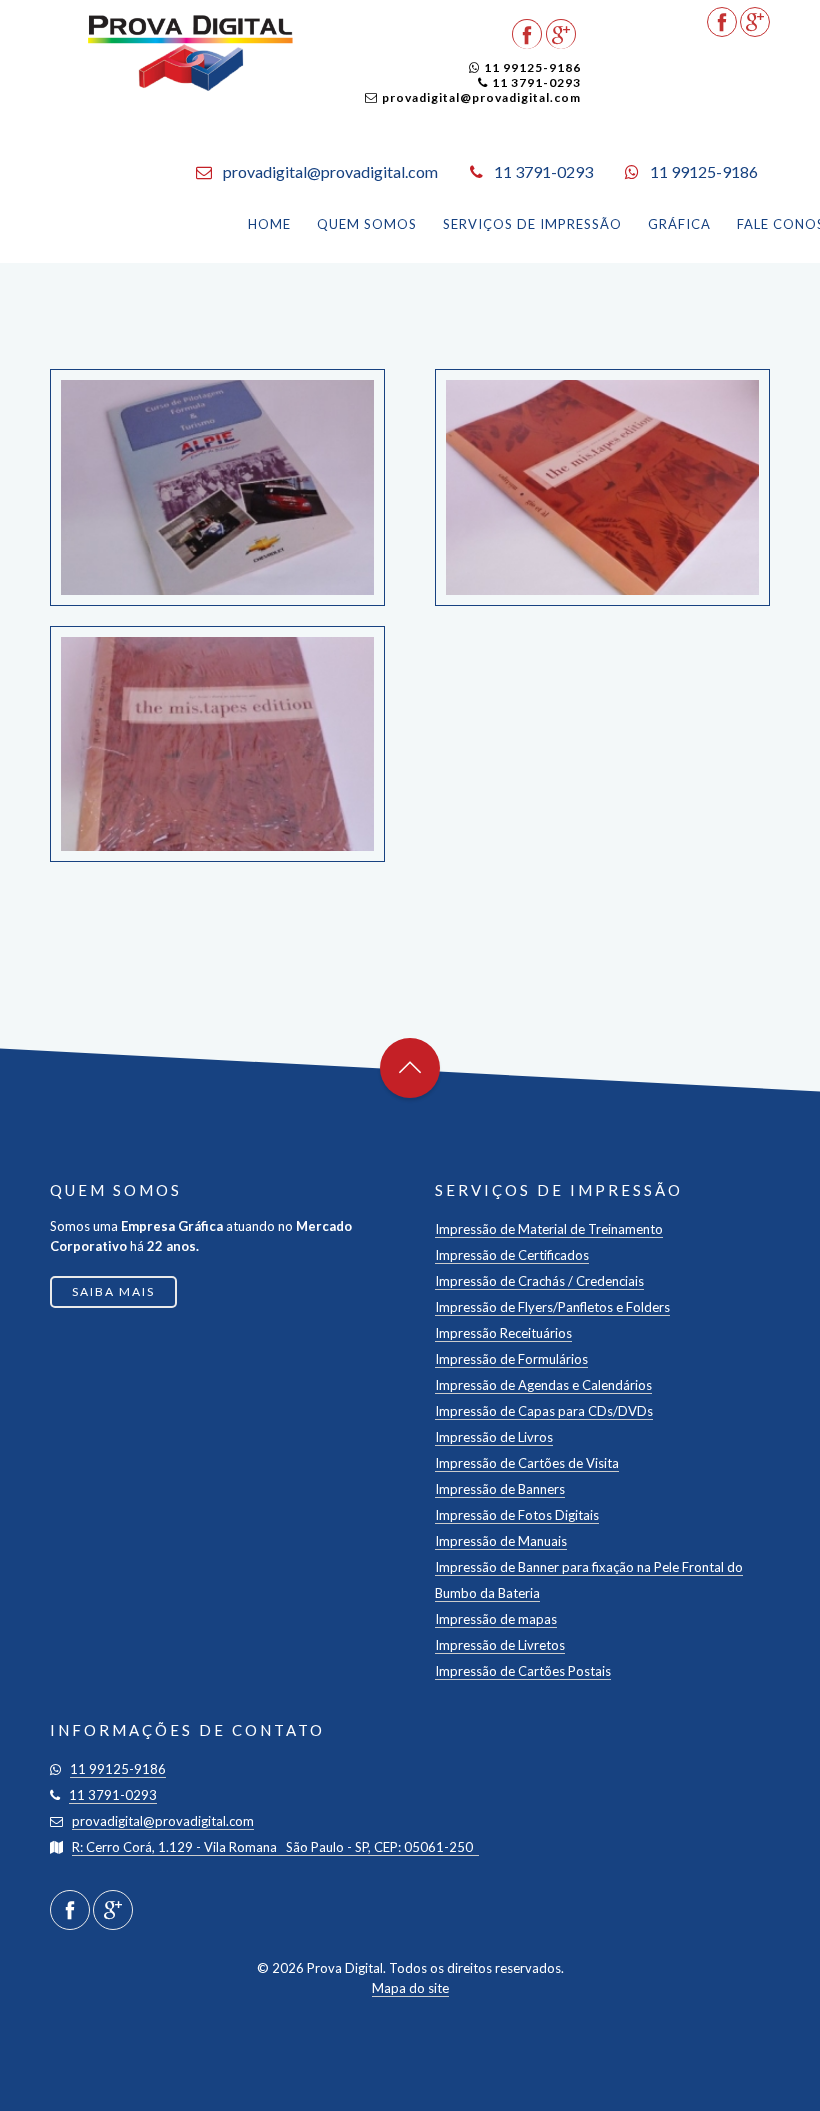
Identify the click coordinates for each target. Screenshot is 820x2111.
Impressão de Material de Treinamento (549, 1229)
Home (269, 224)
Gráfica (679, 224)
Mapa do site (410, 1988)
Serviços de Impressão (532, 224)
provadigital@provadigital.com (481, 97)
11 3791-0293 (536, 82)
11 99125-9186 (532, 67)
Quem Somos (367, 224)
